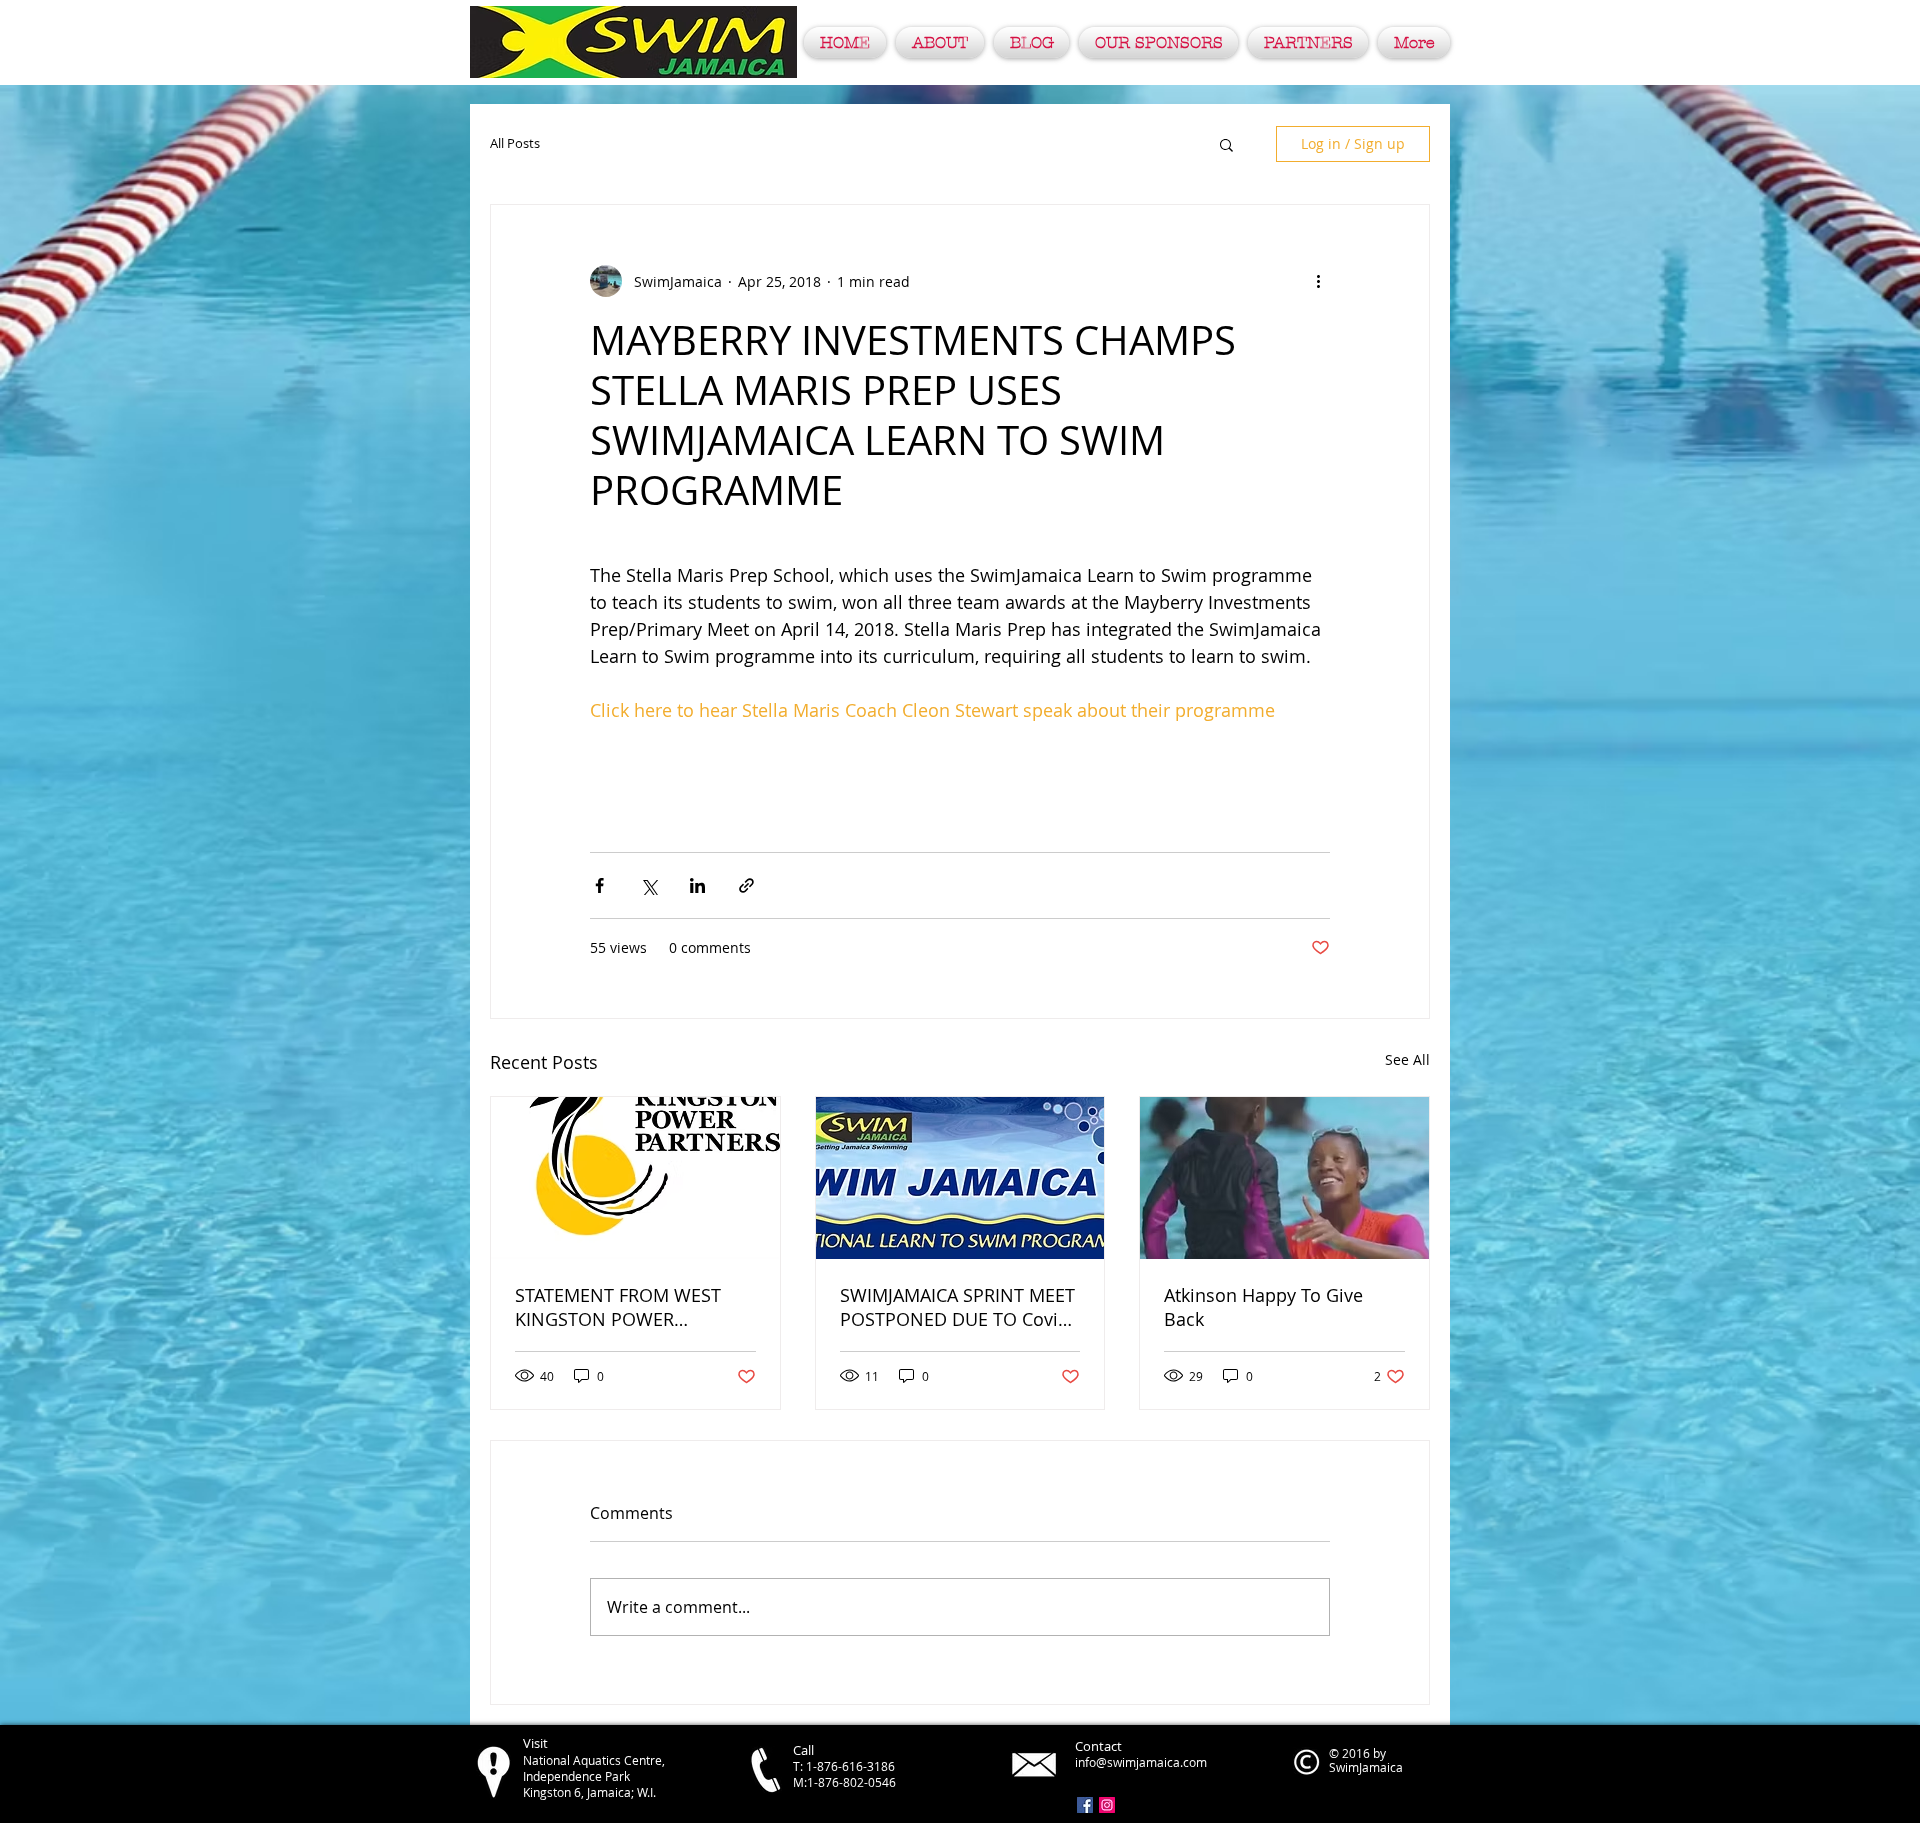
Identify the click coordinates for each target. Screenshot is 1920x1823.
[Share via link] (746, 885)
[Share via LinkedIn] (697, 885)
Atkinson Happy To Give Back (1263, 1307)
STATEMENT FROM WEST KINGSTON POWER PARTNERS (618, 1307)
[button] (1226, 144)
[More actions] (1318, 281)
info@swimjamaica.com (1141, 1762)
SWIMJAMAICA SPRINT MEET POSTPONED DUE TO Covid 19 (957, 1307)
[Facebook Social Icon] (1085, 1805)
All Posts (515, 144)
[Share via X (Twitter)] (648, 885)
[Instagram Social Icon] (1107, 1805)
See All (1407, 1059)
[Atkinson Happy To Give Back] (1284, 1178)
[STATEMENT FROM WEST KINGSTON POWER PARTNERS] (635, 1178)
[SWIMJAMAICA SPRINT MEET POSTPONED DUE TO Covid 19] (960, 1178)
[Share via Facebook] (599, 885)
